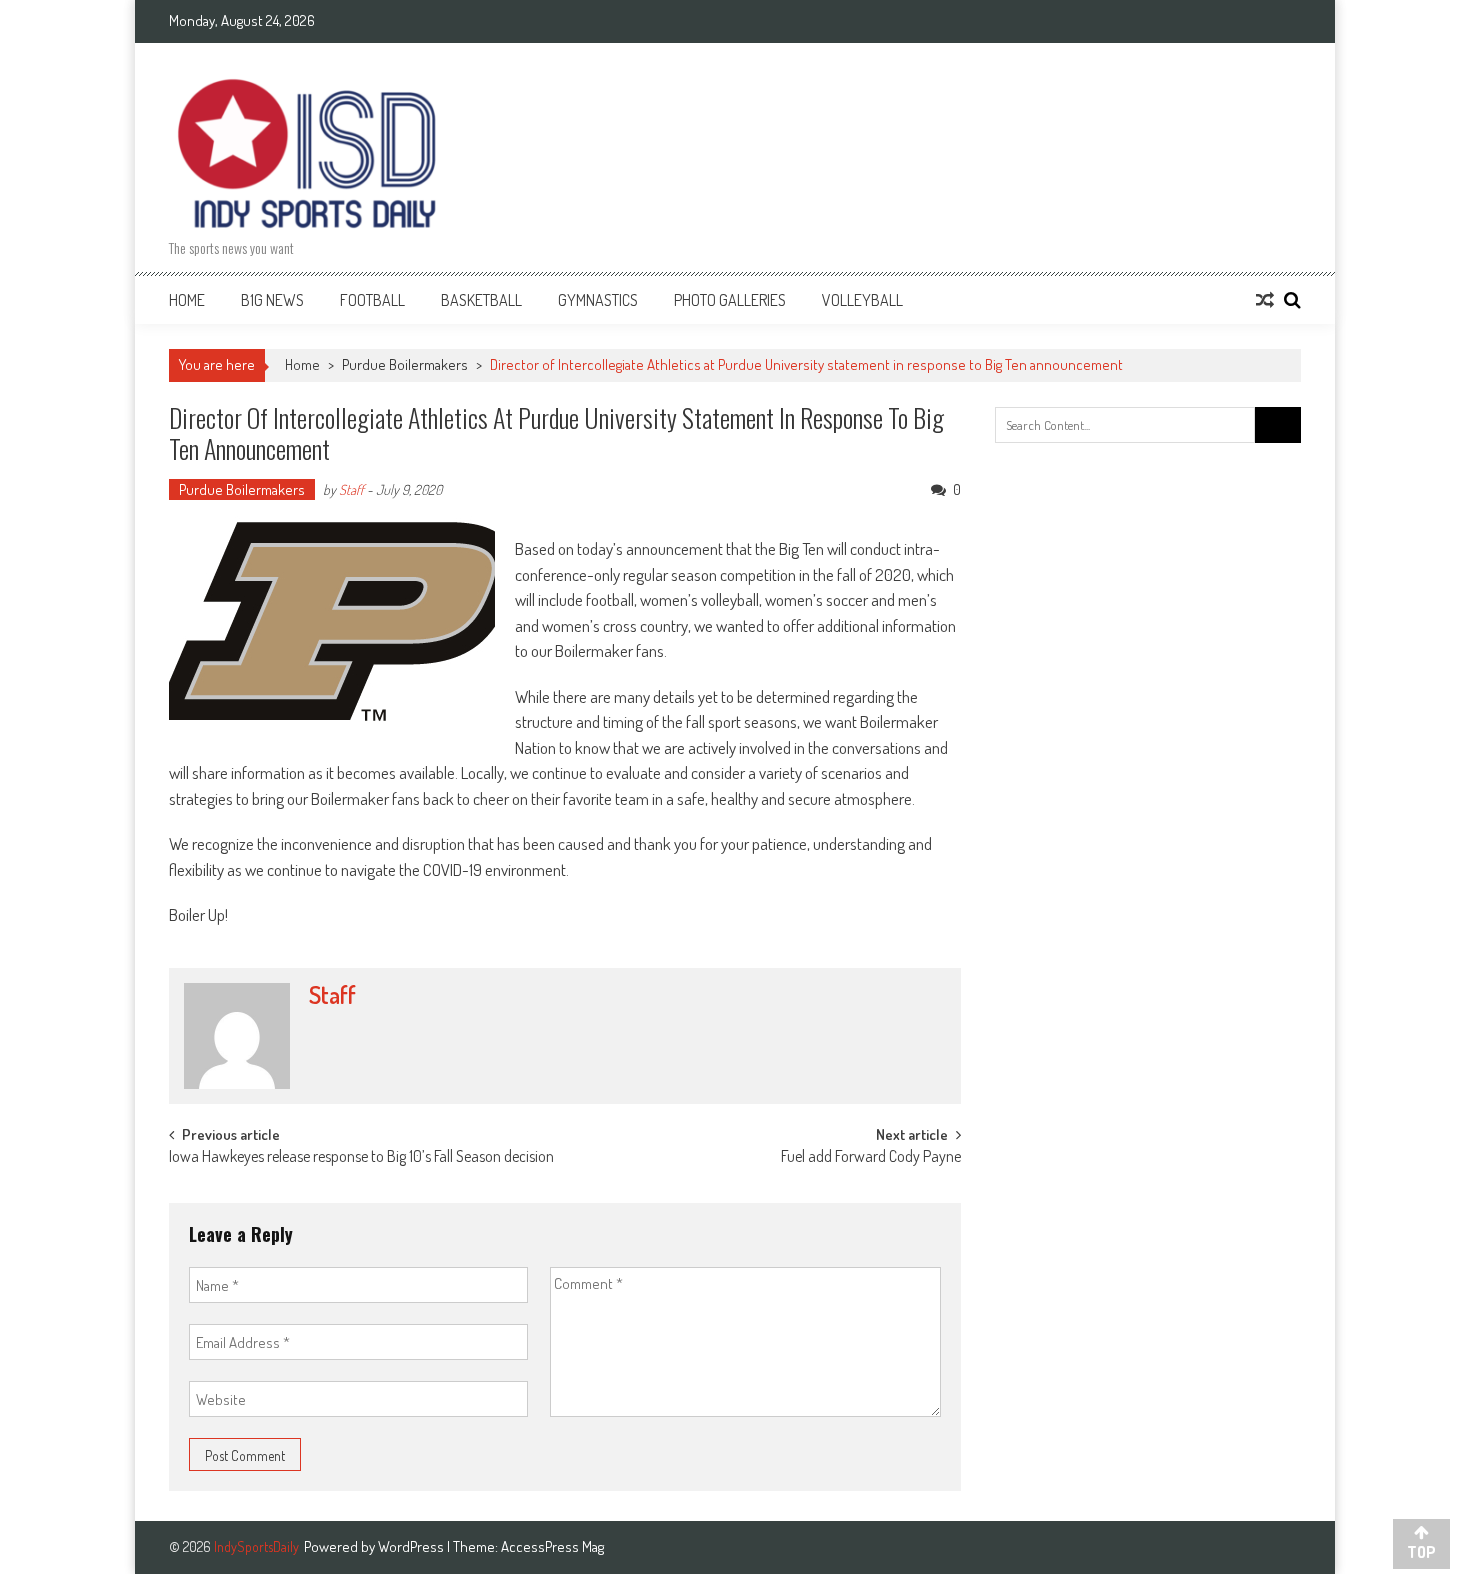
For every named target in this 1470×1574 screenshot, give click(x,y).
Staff (351, 489)
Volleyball (862, 300)
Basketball (481, 300)
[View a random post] (1265, 300)
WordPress (412, 1546)
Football (372, 300)
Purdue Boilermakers (405, 364)
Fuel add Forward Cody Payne (871, 1158)
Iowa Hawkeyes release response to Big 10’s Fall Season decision (361, 1158)
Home (187, 300)
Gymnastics (598, 300)
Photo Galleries (730, 300)
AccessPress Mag (552, 1546)
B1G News (272, 300)
